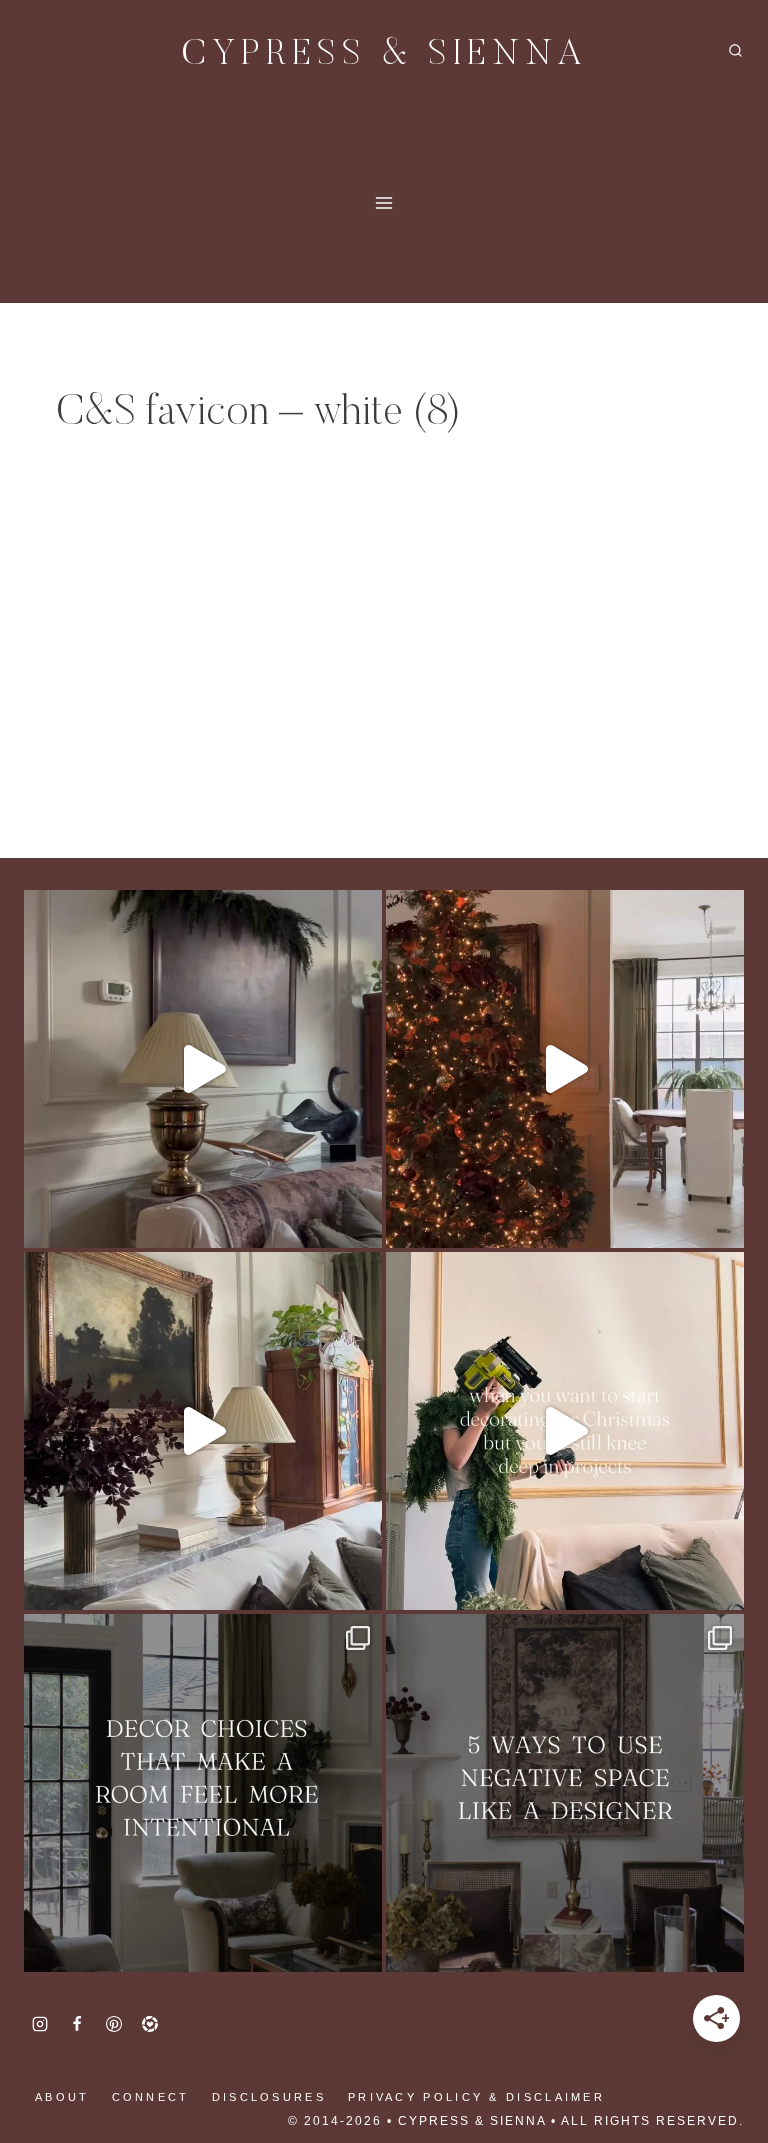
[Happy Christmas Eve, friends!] (565, 1069)
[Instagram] (40, 2024)
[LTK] (150, 2024)
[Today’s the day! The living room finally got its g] (203, 1431)
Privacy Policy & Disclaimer (476, 2097)
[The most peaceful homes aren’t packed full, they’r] (565, 1793)
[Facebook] (77, 2024)
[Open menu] (384, 203)
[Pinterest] (114, 2024)
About (62, 2097)
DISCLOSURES (269, 2097)
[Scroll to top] (50, 2063)
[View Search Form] (735, 51)
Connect (151, 2097)
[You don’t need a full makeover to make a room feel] (203, 1793)
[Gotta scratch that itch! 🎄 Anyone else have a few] (565, 1431)
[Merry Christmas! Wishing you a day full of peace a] (203, 1069)
